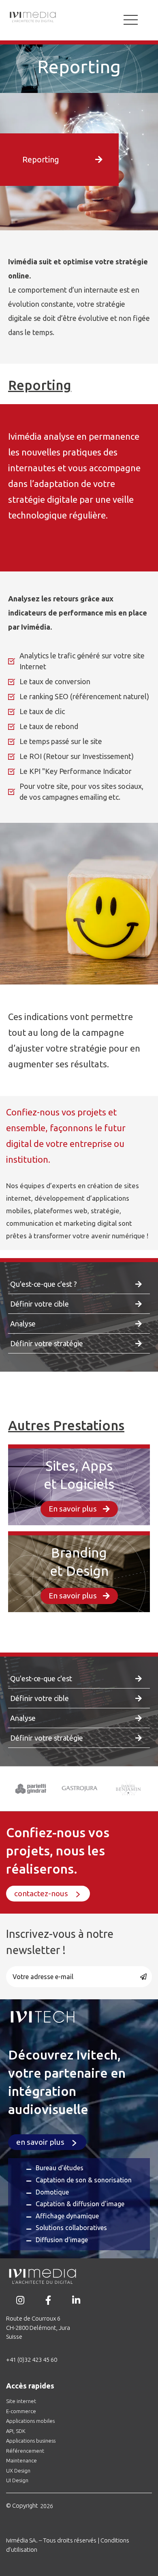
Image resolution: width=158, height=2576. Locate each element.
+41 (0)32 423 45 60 (32, 2360)
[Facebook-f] (48, 2300)
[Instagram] (20, 2300)
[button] (65, 160)
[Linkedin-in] (76, 2300)
